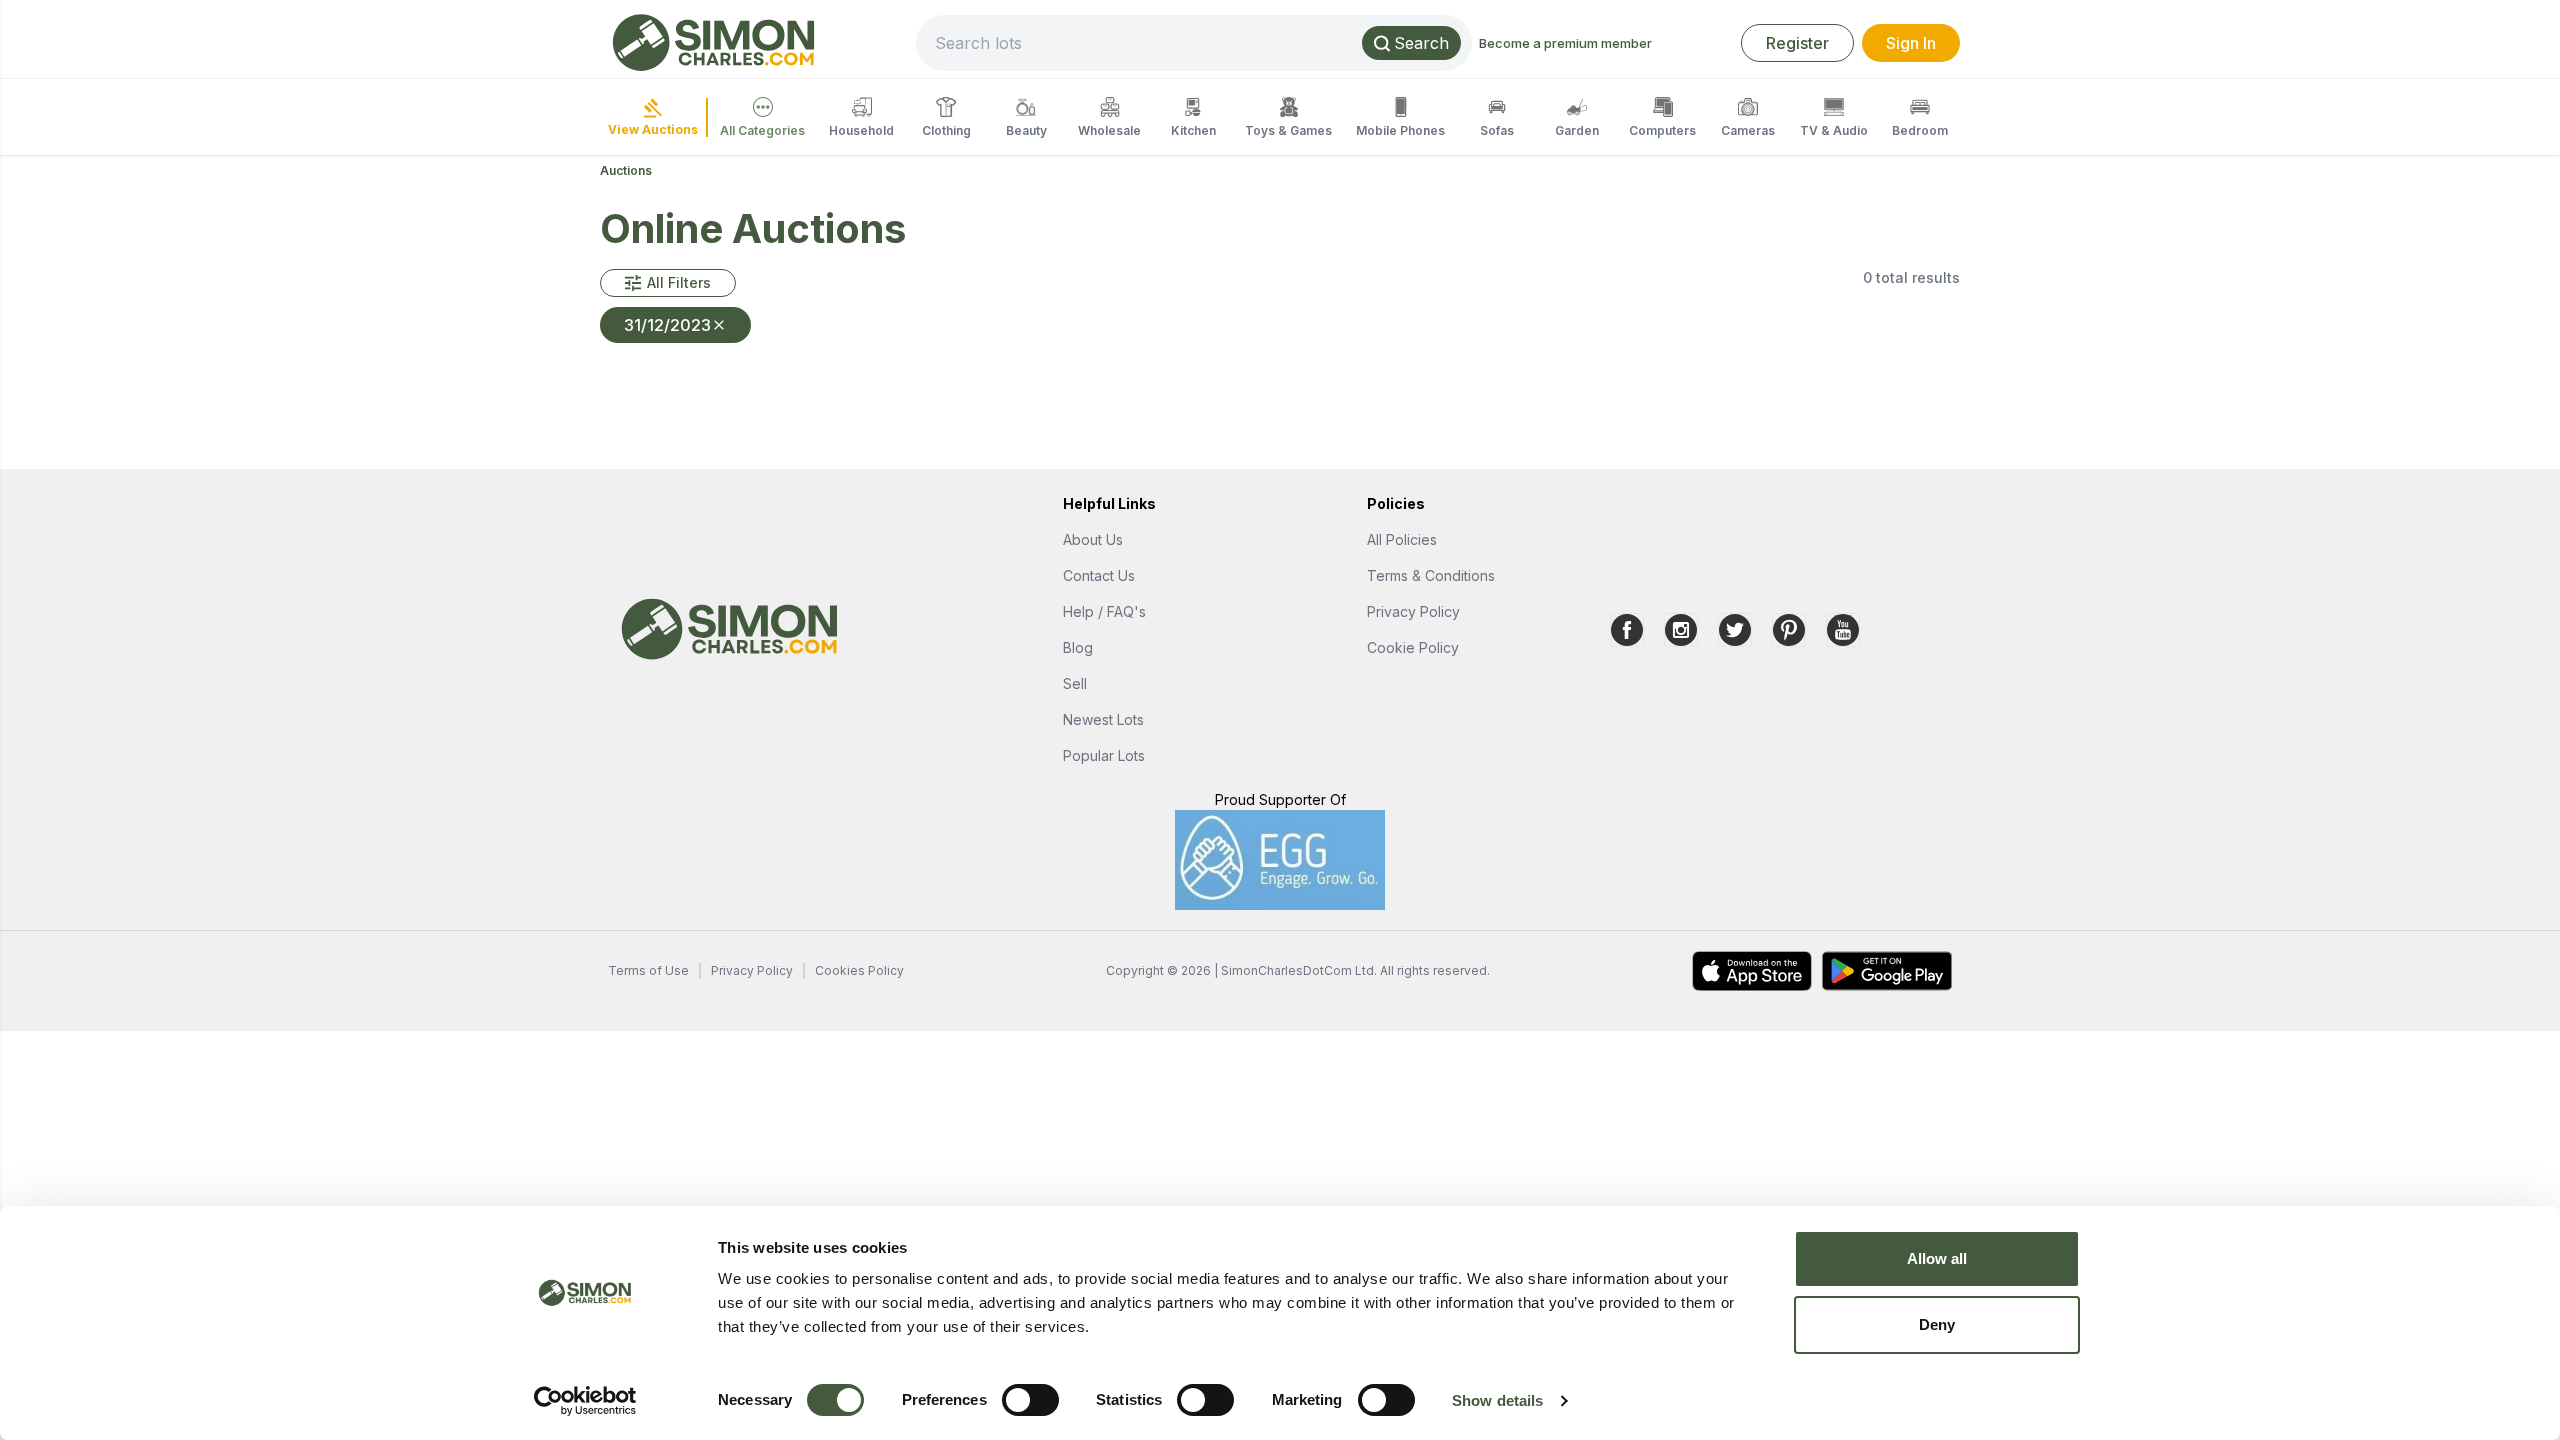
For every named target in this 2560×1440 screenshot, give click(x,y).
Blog (1078, 647)
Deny (1937, 1324)
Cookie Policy (1413, 647)
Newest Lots (1103, 719)
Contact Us (1099, 575)
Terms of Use (648, 970)
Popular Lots (1104, 755)
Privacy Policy (1413, 611)
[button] (668, 283)
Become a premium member (1565, 43)
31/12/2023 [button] (667, 325)
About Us (1093, 539)
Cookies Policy (859, 970)
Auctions (626, 170)
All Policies (1402, 539)
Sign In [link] (1911, 43)
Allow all (1937, 1258)
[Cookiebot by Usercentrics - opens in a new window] (585, 1401)
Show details (1497, 1400)
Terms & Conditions (1431, 575)
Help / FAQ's (1104, 611)
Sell (1075, 683)
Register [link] (1797, 43)
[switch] (1030, 1400)
